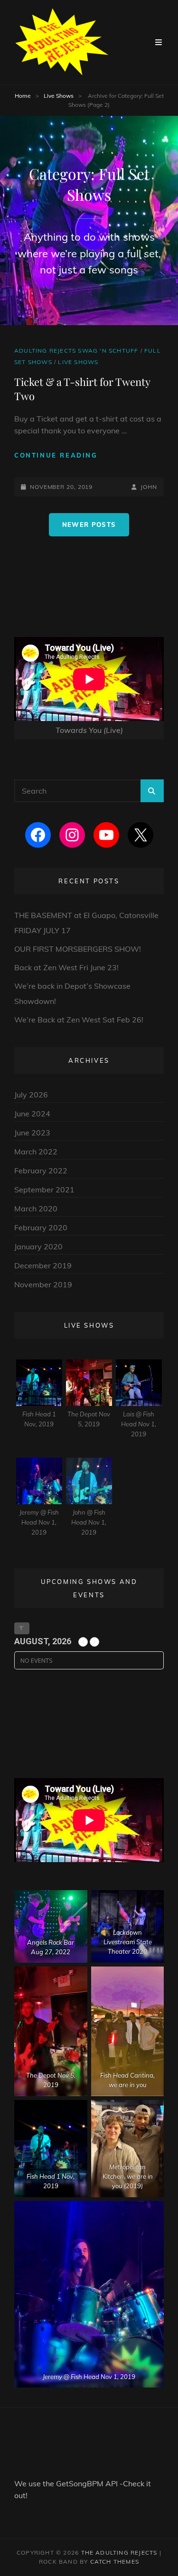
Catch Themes (115, 2562)
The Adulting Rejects (119, 2553)
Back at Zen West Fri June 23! (66, 967)
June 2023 (32, 1133)
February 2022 (41, 1171)
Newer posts (89, 525)
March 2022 (36, 1152)
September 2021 (44, 1190)
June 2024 (32, 1114)
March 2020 (36, 1208)
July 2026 (31, 1095)
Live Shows (59, 96)
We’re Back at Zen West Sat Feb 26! (79, 1020)
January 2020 (38, 1246)
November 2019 (43, 1284)
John (149, 487)
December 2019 (43, 1265)
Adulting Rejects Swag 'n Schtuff (76, 351)
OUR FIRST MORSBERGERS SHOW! (78, 949)
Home (23, 96)
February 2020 (41, 1227)
